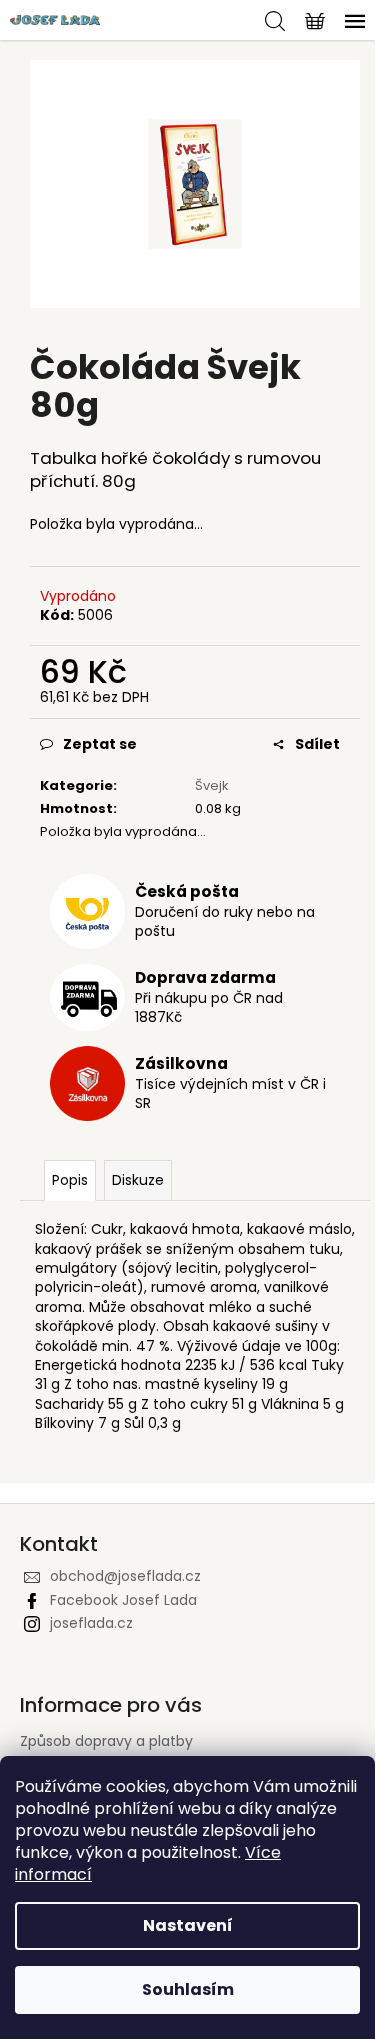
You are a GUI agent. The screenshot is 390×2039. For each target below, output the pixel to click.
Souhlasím (188, 1989)
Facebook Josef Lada (123, 1600)
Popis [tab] (70, 1180)
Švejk (212, 785)
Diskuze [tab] (138, 1180)
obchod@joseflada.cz (125, 1576)
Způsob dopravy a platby (106, 1741)
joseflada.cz (91, 1623)
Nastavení (188, 1925)
